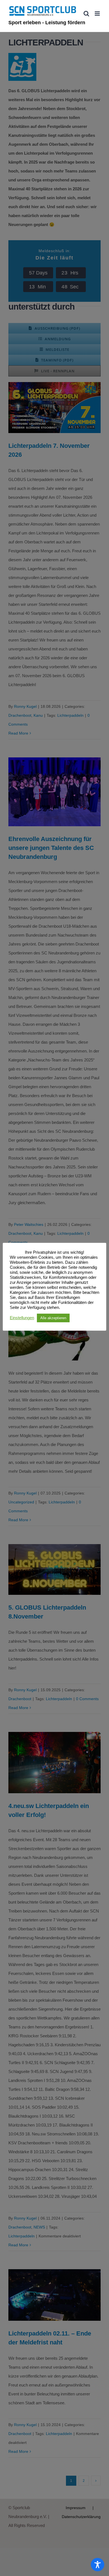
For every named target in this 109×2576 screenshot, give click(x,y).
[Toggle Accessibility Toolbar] (98, 2565)
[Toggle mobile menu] (98, 14)
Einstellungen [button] (22, 1318)
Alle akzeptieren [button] (53, 1318)
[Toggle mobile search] (86, 14)
